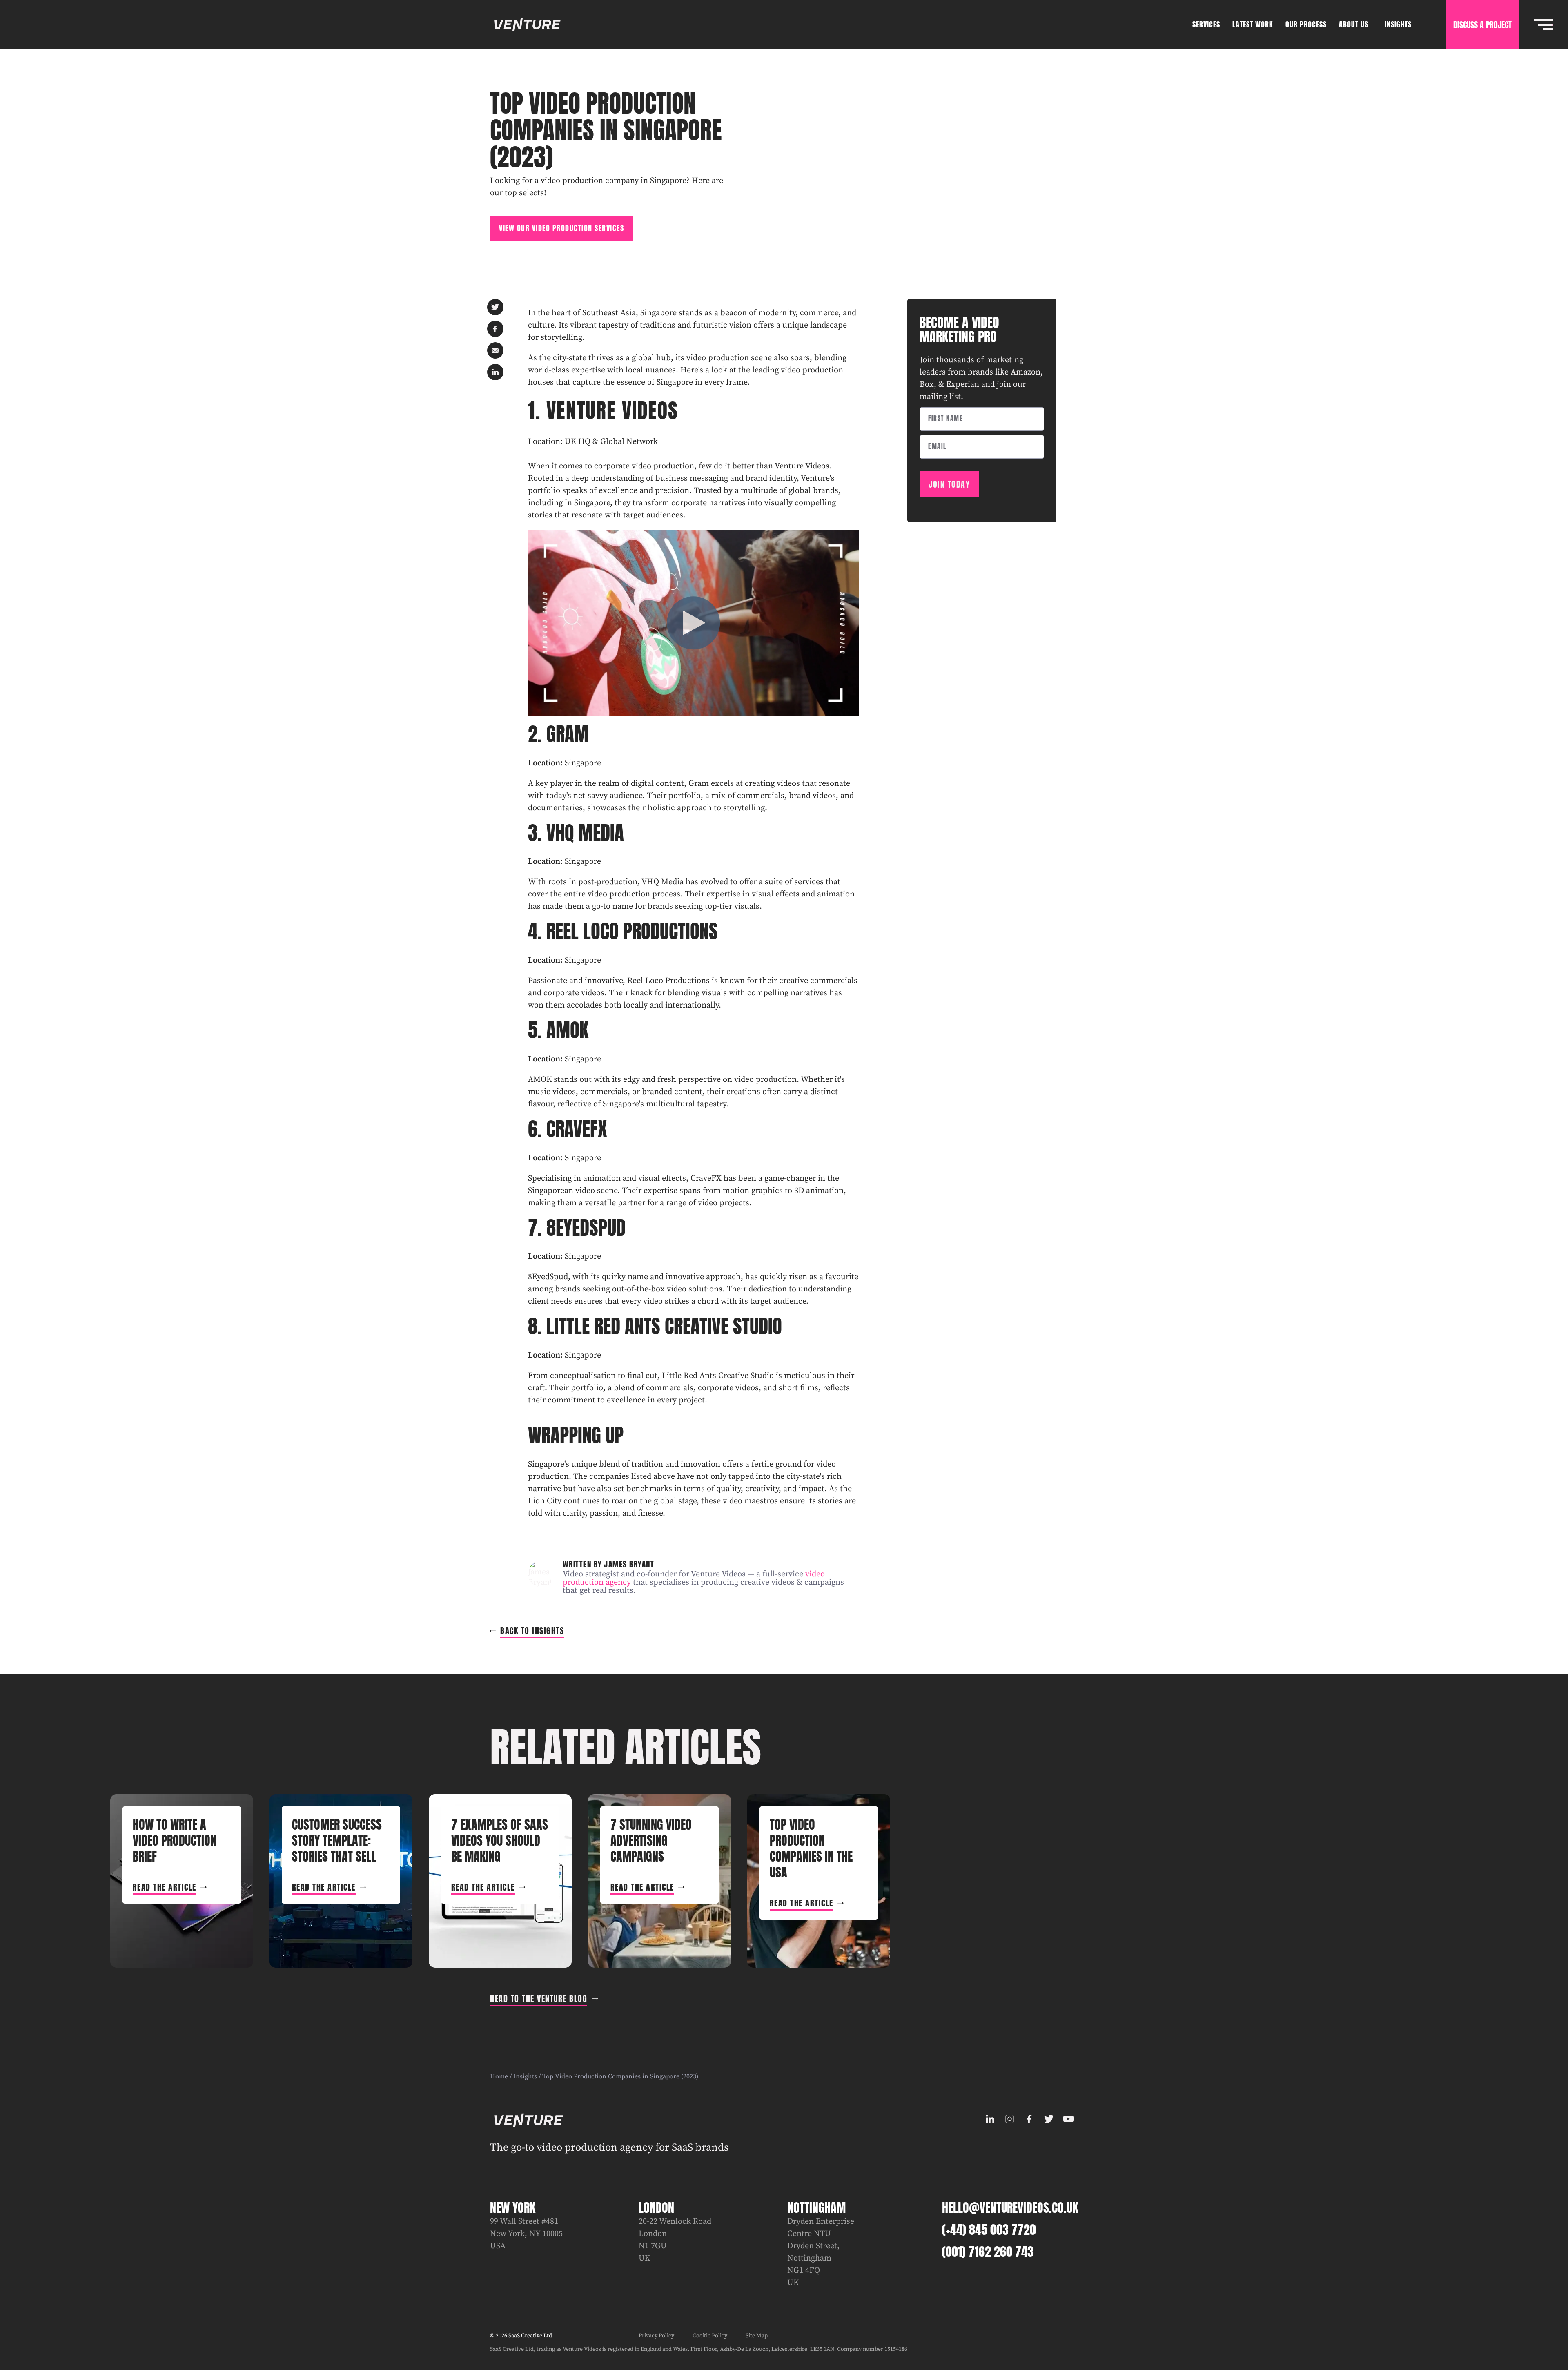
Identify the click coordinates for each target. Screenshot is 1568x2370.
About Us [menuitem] (1354, 24)
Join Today (949, 484)
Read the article (165, 1887)
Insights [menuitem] (1398, 24)
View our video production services (561, 228)
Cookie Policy (710, 2336)
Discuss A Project (1482, 25)
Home (499, 2076)
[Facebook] (1029, 2119)
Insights (525, 2076)
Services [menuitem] (1206, 24)
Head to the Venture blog (539, 1999)
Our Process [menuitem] (1306, 24)
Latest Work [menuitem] (1253, 24)
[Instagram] (1009, 2119)
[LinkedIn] (990, 2119)
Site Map (757, 2336)
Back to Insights (532, 1631)
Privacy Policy (656, 2336)
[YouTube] (1068, 2119)
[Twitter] (1049, 2119)
